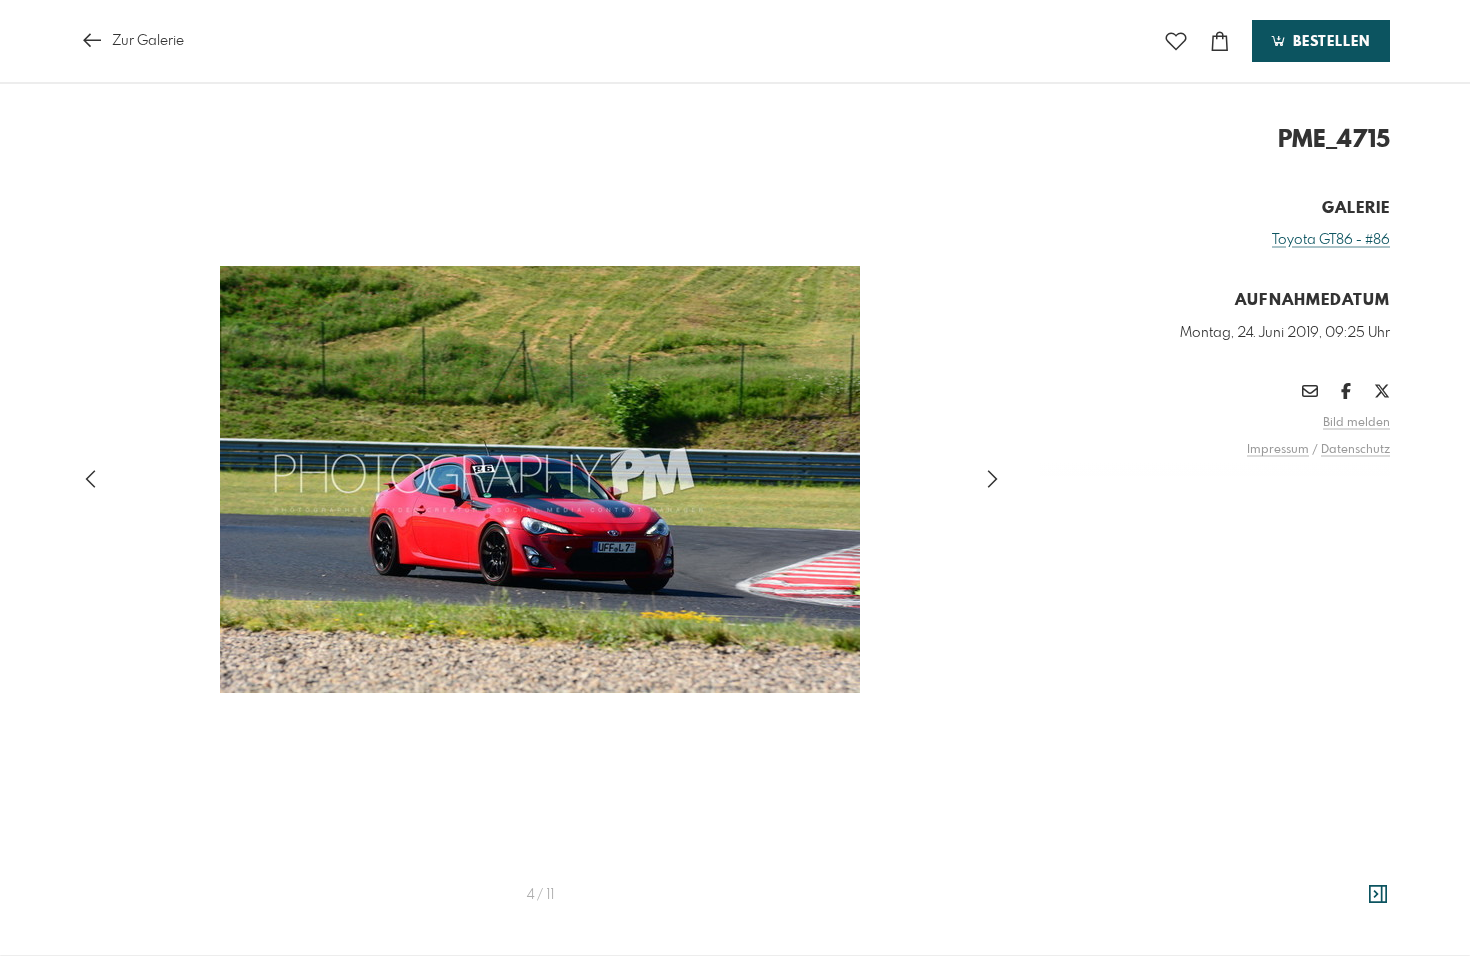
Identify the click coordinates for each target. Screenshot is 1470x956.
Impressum (1278, 450)
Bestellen (1329, 42)
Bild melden (1356, 423)
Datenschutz (1355, 450)
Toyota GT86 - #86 (1331, 240)
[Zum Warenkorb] (1220, 41)
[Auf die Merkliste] (1176, 41)
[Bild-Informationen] (1378, 895)
